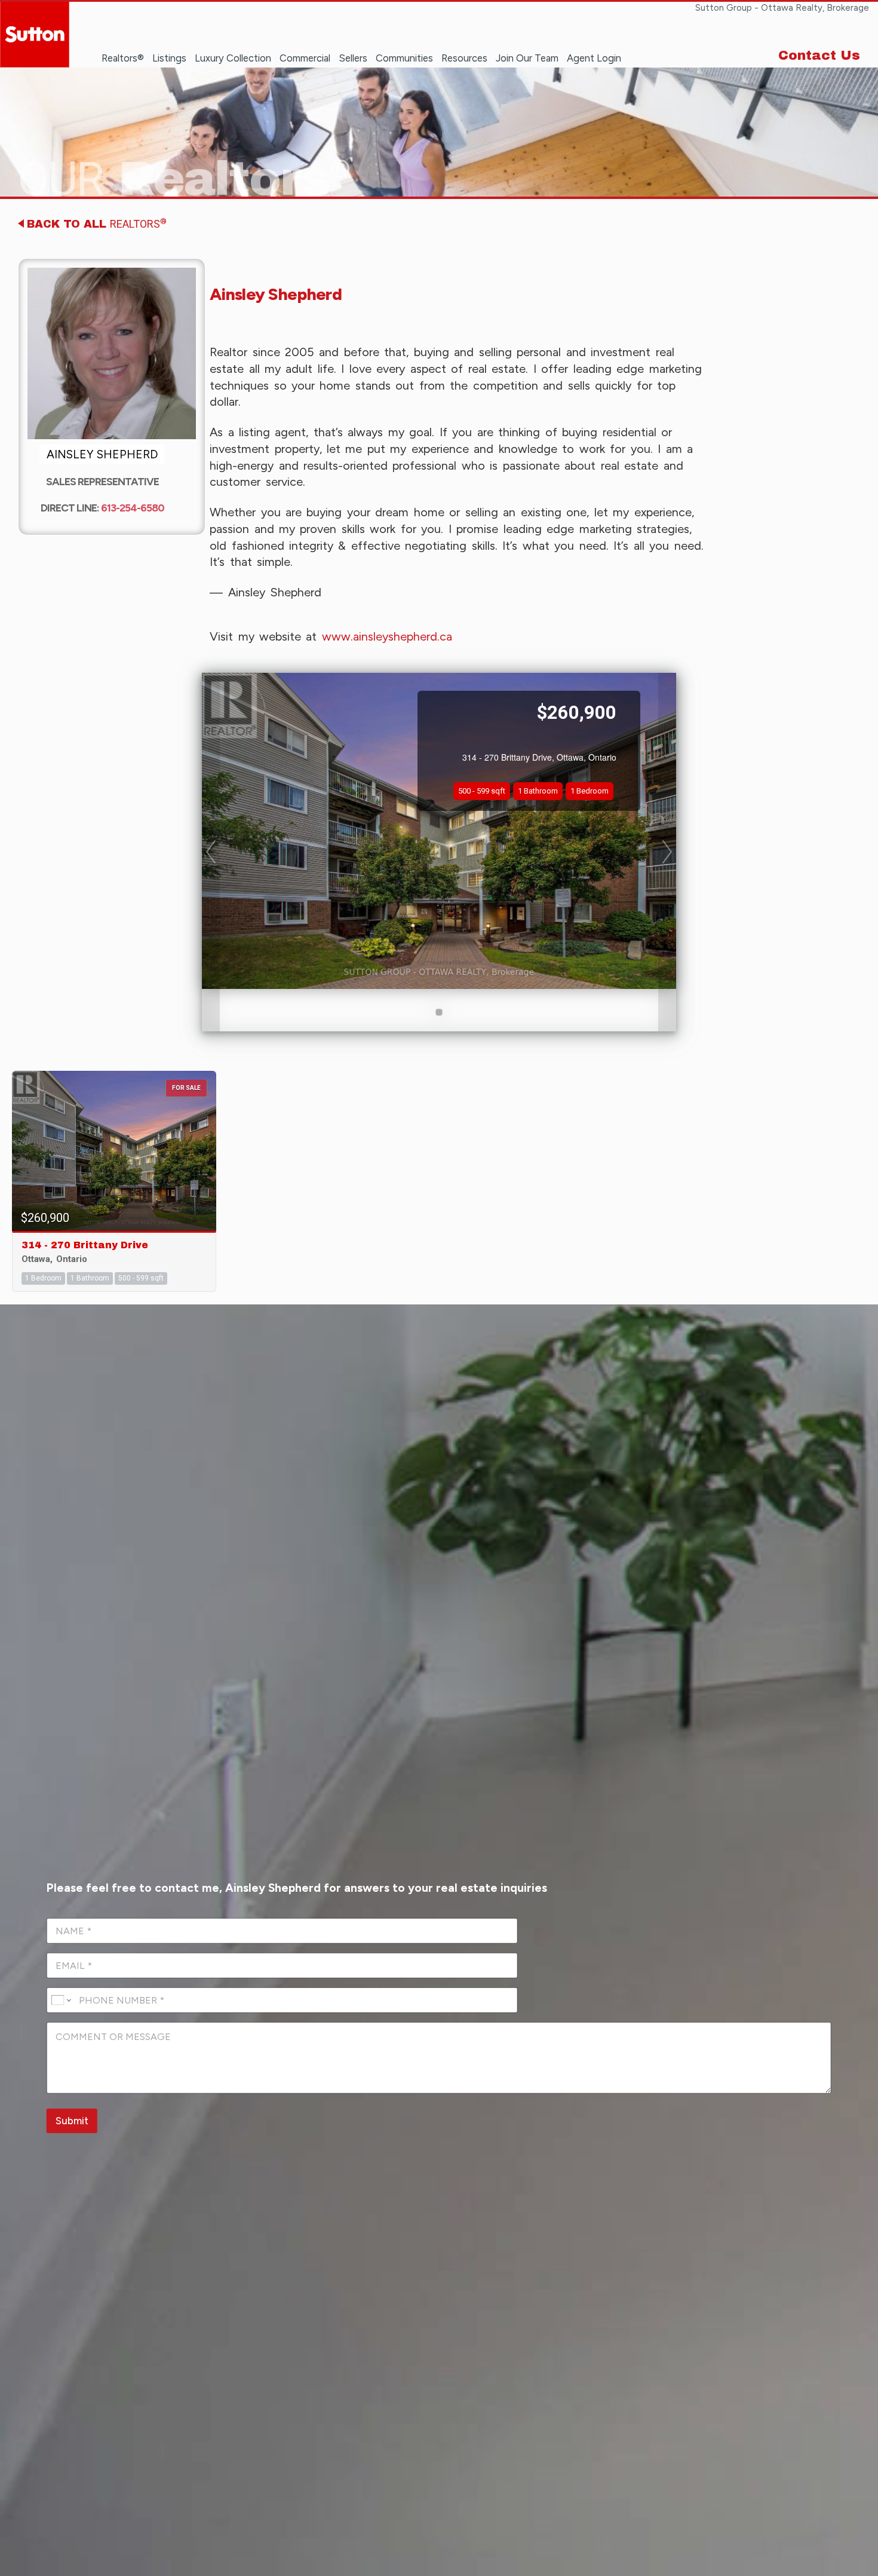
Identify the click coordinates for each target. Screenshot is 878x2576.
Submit (72, 2121)
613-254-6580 (133, 508)
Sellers (353, 58)
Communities (404, 58)
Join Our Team (527, 58)
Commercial (305, 58)
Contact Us (819, 56)
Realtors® (123, 58)
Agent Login (594, 58)
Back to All (97, 223)
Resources (464, 58)
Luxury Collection (233, 58)
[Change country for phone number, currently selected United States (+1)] (61, 2000)
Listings (169, 58)
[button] (211, 852)
